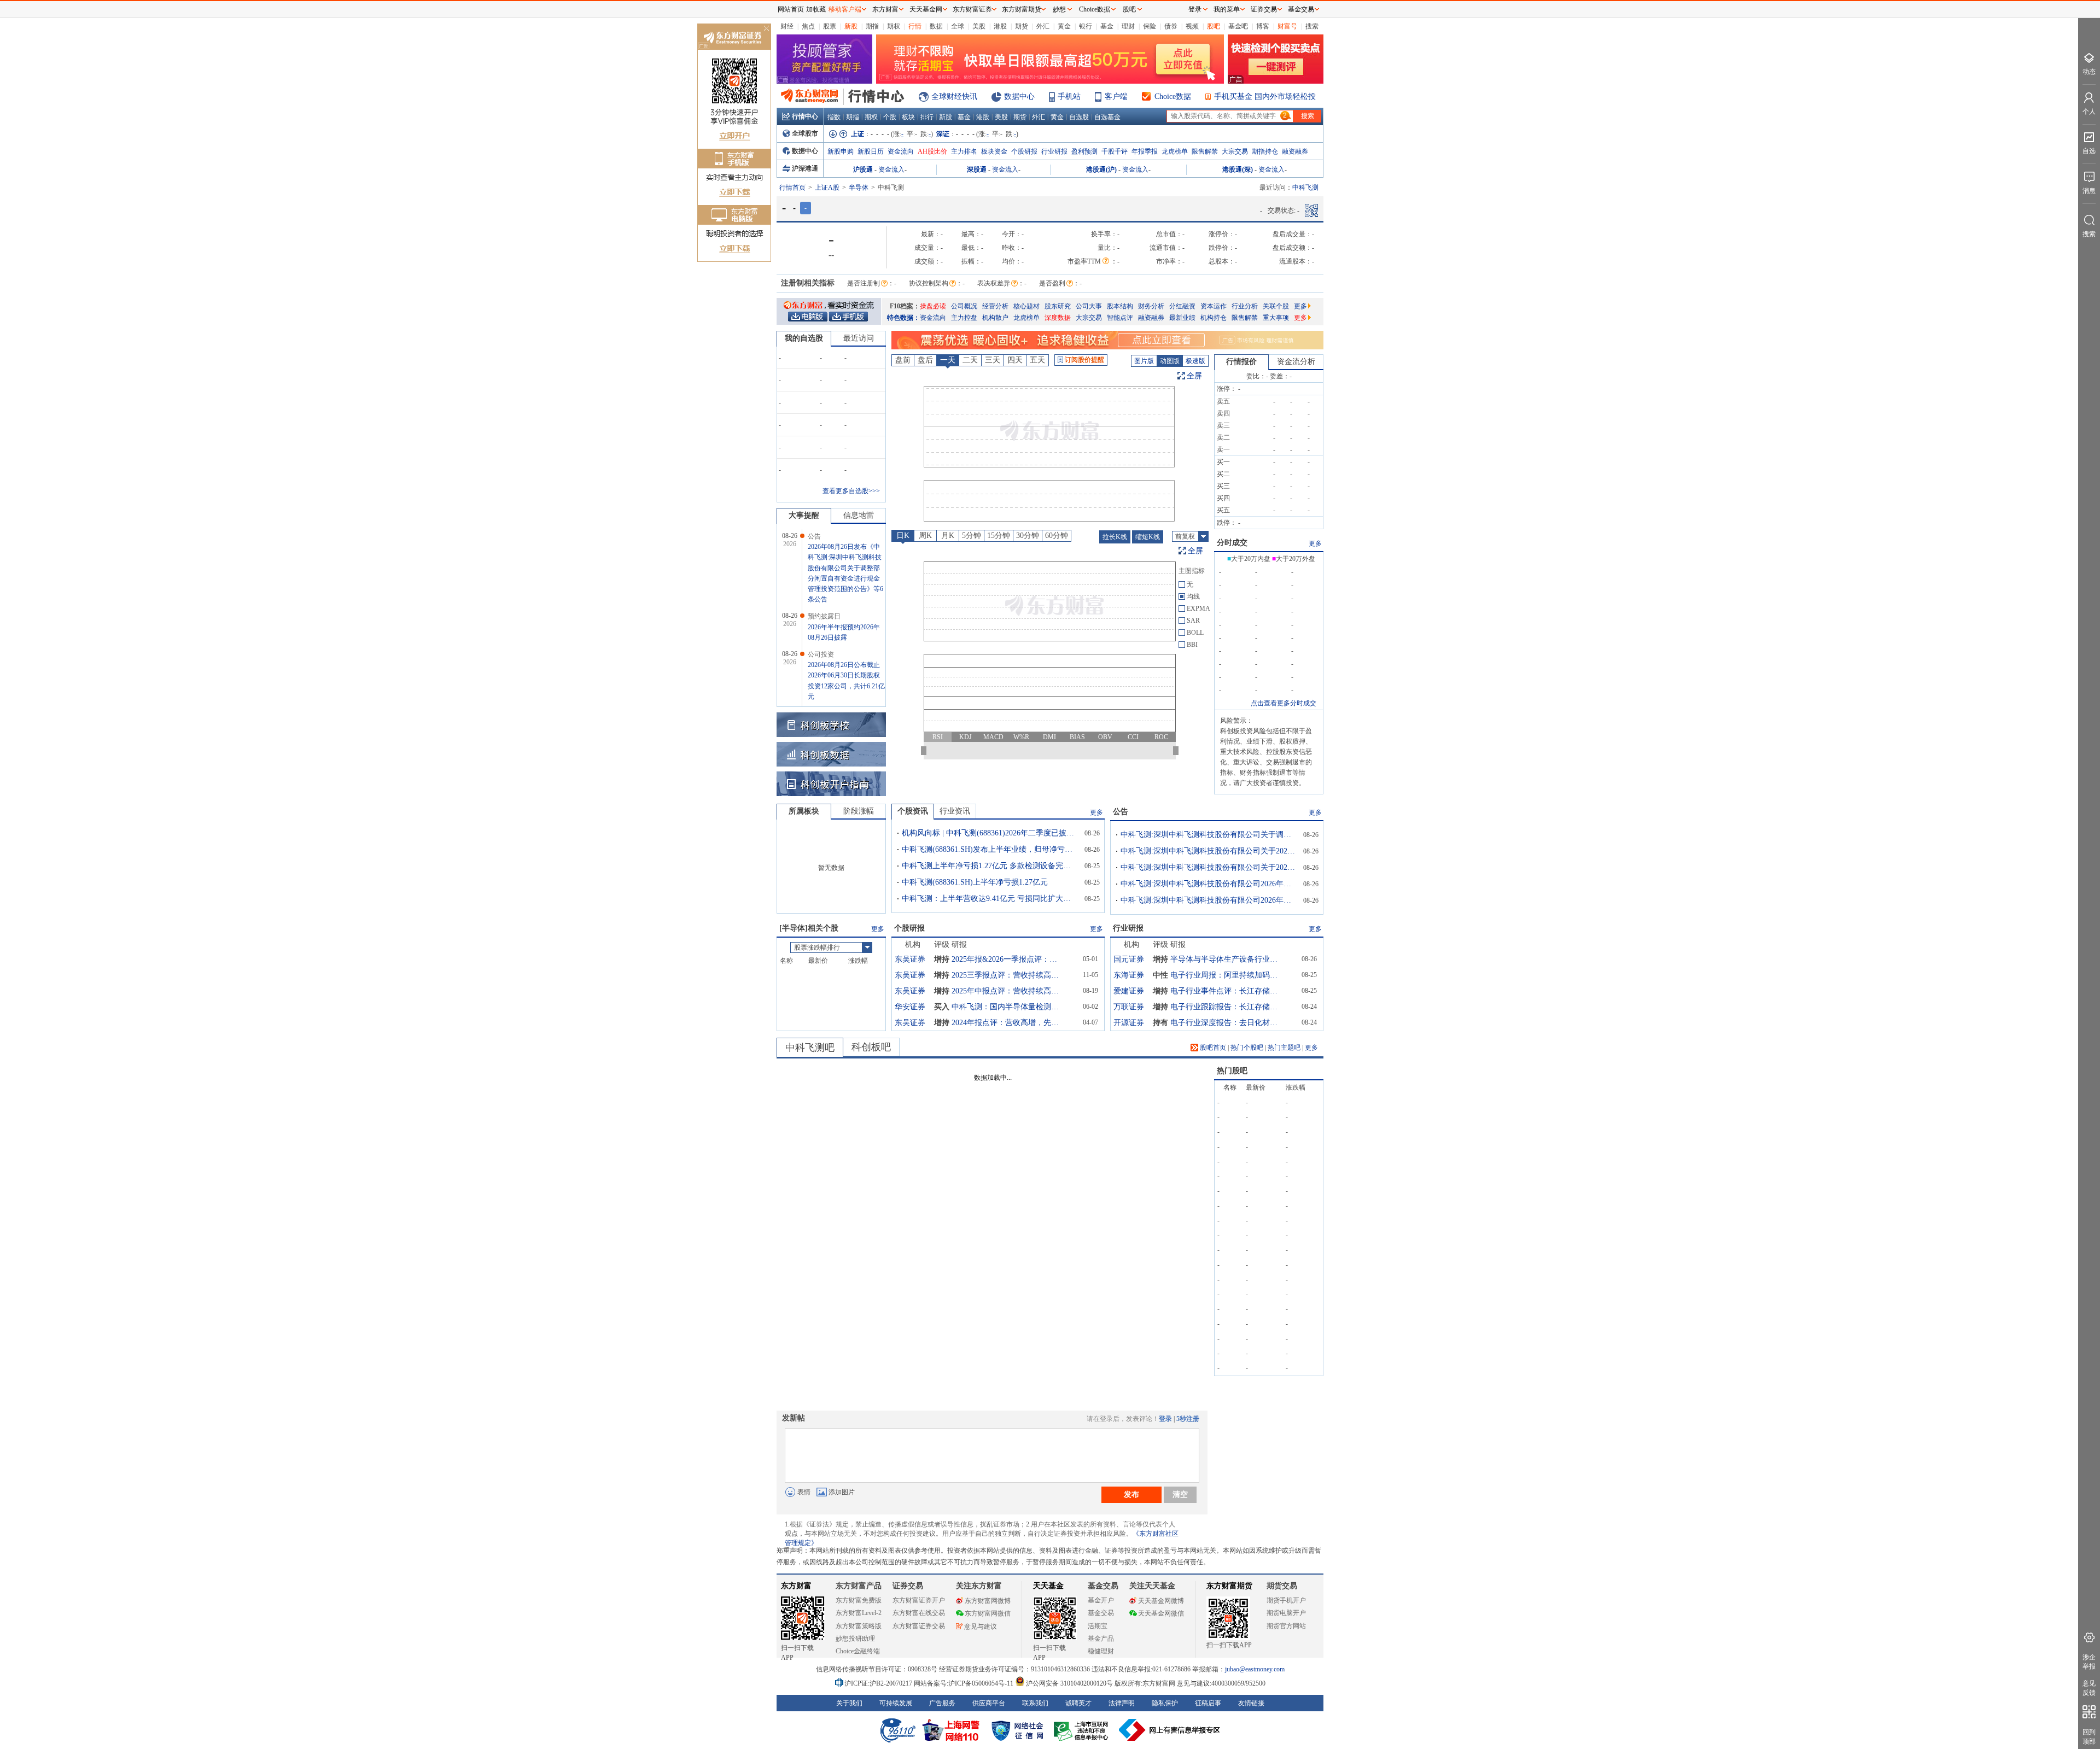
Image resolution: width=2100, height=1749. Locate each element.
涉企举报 (2089, 1662)
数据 (936, 26)
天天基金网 (926, 9)
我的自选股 (804, 338)
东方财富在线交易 (919, 1613)
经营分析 (995, 306)
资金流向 (901, 151)
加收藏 (816, 9)
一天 (948, 360)
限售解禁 (1205, 151)
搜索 (1312, 26)
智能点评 (1120, 318)
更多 (1300, 306)
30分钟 (1028, 536)
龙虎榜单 (1175, 151)
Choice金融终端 (858, 1651)
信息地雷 (859, 515)
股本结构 (1120, 306)
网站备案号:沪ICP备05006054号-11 (964, 1683)
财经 (787, 26)
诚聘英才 (1078, 1703)
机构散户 (995, 318)
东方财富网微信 (988, 1613)
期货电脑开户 (1286, 1613)
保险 (1150, 26)
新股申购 (841, 151)
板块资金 (994, 151)
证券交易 (1264, 9)
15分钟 (999, 536)
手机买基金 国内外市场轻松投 (1265, 96)
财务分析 (1151, 306)
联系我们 (1035, 1703)
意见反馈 (2089, 1688)
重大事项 (1276, 318)
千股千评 (1115, 151)
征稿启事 (1208, 1703)
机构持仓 (1214, 318)
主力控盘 (964, 318)
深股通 (977, 169)
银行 (1086, 26)
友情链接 (1251, 1703)
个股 (890, 117)
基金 (1107, 26)
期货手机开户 (1286, 1600)
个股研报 (1024, 151)
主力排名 (964, 151)
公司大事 (1089, 306)
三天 (993, 360)
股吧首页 (1212, 1048)
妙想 (1059, 9)
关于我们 (849, 1703)
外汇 (1043, 26)
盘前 (903, 360)
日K (903, 536)
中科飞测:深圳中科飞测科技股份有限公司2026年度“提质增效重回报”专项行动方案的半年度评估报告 (1208, 900)
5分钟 (972, 536)
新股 (851, 26)
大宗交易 (1235, 151)
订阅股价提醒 (1084, 360)
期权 (894, 26)
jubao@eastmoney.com (1255, 1669)
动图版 (1170, 361)
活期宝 (1098, 1626)
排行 (927, 117)
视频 (1192, 26)
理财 (1128, 26)
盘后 (925, 360)
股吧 (1214, 26)
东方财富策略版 (859, 1626)
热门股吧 (1232, 1071)
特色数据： (903, 318)
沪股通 (863, 169)
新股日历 (871, 151)
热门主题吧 (1284, 1048)
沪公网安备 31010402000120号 (1069, 1683)
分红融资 (1182, 306)
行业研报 (1054, 151)
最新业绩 (1182, 318)
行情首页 (792, 188)
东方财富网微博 (988, 1601)
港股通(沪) (1101, 169)
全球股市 (805, 133)
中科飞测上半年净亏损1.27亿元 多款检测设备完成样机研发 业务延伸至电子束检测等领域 (989, 866)
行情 (915, 26)
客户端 (1116, 96)
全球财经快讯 (954, 96)
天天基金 (1048, 1586)
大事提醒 (804, 515)
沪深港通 (805, 168)
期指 (872, 26)
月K (948, 536)
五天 (1037, 360)
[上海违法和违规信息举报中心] (1083, 1730)
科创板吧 (871, 1047)
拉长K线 (1115, 537)
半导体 (859, 188)
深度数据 (1058, 318)
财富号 (1287, 26)
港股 (1000, 26)
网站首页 (791, 9)
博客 (1263, 26)
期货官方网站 (1286, 1626)
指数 (834, 117)
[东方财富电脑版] (808, 316)
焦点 (808, 26)
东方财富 (796, 1586)
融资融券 (1295, 151)
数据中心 (1019, 96)
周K (925, 536)
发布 (1131, 1494)
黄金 (1064, 26)
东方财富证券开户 (919, 1600)
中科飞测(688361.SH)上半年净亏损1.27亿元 (975, 882)
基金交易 (1101, 1613)
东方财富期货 (1229, 1586)
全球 (958, 26)
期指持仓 (1265, 151)
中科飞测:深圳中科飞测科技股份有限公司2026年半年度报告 (1208, 884)
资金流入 (891, 169)
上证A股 (827, 188)
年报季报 (1145, 151)
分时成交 (1232, 543)
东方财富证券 (972, 9)
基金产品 (1101, 1639)
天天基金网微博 (1161, 1601)
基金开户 (1101, 1600)
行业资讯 (955, 811)
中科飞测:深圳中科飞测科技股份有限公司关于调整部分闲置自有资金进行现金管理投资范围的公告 (1208, 835)
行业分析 (1245, 306)
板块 (908, 117)
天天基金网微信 (1161, 1613)
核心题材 (1026, 306)
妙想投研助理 (855, 1639)
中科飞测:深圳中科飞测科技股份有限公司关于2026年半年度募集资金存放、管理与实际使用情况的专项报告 (1208, 851)
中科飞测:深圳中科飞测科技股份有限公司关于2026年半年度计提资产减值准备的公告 (1208, 867)
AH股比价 (932, 151)
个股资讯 (913, 811)
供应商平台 (989, 1703)
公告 (1121, 812)
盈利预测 (1084, 151)
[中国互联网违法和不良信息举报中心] (1170, 1730)
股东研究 (1058, 306)
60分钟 (1057, 536)
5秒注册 (1188, 1419)
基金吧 (1238, 26)
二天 (970, 360)
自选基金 (1107, 117)
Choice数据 (1173, 96)
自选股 (1079, 117)
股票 (830, 26)
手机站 (1069, 96)
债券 (1171, 26)
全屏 (1194, 376)
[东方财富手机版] (848, 316)
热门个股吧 (1247, 1048)
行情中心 (805, 116)
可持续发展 (896, 1703)
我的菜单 (1227, 9)
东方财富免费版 (859, 1600)
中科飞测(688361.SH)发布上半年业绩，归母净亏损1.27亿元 (989, 849)
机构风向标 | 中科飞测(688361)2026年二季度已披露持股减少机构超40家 (989, 833)
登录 (1165, 1419)
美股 (979, 26)
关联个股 (1276, 306)
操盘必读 (933, 306)
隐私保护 (1165, 1703)
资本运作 (1214, 306)
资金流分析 (1296, 362)
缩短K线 (1148, 537)
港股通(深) (1238, 169)
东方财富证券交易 (919, 1626)
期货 (1022, 26)
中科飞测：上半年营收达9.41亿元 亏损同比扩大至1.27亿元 (989, 899)
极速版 (1195, 361)
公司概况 (964, 306)
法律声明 (1122, 1703)
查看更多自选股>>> (851, 491)
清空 (1180, 1494)
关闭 (766, 29)
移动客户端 (845, 9)
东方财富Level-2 (859, 1613)
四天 (1015, 360)
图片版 (1144, 361)
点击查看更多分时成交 (1284, 703)
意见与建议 (981, 1627)
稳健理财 (1101, 1651)
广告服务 (942, 1703)
